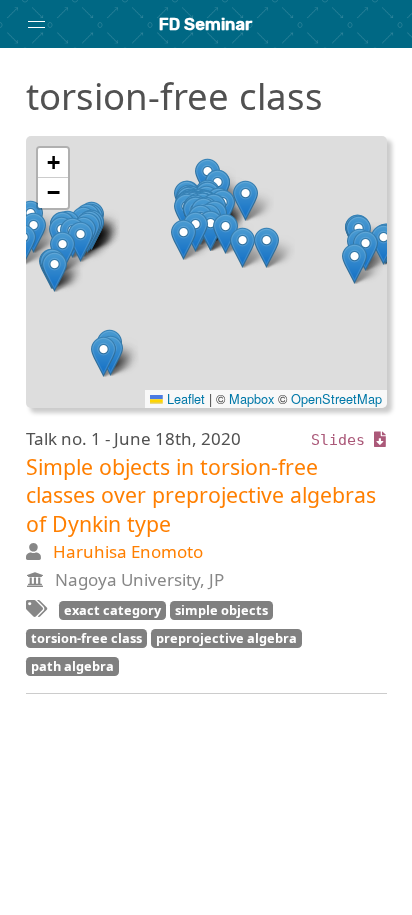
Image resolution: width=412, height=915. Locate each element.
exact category (112, 610)
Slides (342, 440)
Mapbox (251, 398)
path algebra (72, 666)
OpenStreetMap (336, 398)
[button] (225, 233)
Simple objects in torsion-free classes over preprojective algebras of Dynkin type (201, 495)
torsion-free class (86, 638)
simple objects (221, 610)
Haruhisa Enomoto (128, 551)
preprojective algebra (226, 638)
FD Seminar (206, 24)
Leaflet (184, 398)
